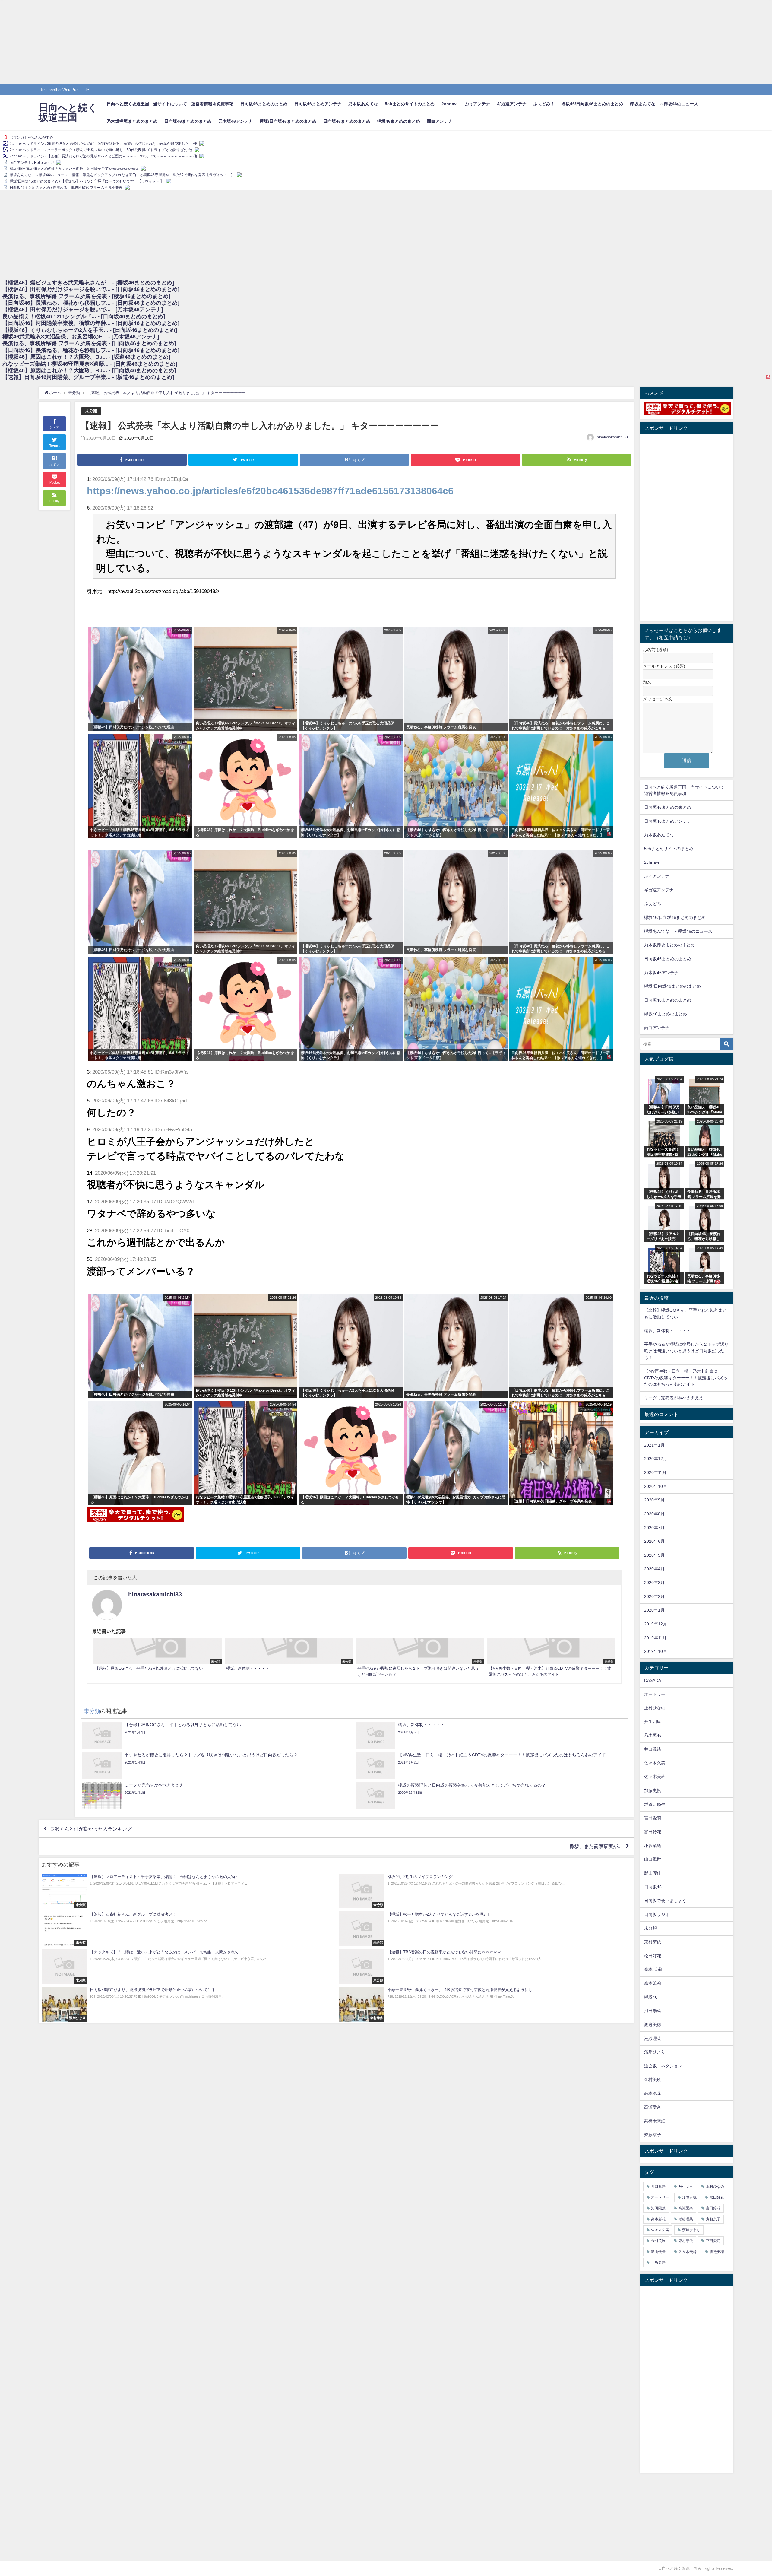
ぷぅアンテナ (477, 104)
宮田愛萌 (653, 1818)
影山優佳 (653, 1873)
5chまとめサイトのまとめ (410, 104)
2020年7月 (654, 1528)
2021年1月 (654, 1445)
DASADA (653, 1680)
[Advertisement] (181, 42)
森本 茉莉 (653, 1969)
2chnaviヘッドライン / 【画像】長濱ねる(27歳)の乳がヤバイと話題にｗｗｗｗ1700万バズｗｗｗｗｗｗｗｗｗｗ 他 (103, 156)
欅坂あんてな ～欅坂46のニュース (664, 104)
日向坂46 (653, 1887)
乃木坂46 (653, 1735)
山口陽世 (653, 1859)
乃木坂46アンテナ (236, 121)
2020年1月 (654, 1610)
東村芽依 (653, 1942)
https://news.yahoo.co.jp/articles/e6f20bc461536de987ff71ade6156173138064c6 (270, 491)
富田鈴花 (653, 1832)
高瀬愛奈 (653, 2107)
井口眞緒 (653, 1749)
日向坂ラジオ (657, 1914)
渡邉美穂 (653, 2025)
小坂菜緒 (653, 1846)
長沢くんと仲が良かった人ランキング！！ (96, 1829)
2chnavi (450, 104)
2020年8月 (654, 1514)
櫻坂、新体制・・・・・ (667, 1331)
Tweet (55, 446)
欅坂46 (651, 1997)
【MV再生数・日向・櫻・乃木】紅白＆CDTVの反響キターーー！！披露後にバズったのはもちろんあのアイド (686, 1378)
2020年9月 (654, 1500)
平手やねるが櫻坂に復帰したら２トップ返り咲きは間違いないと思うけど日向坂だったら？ (686, 1351)
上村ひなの (655, 1708)
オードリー (655, 1694)
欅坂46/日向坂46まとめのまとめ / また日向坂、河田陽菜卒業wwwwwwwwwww (74, 169)
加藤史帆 (653, 1790)
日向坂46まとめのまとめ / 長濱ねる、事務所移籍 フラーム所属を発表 (66, 188)
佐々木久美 (655, 1763)
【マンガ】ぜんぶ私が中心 (31, 138)
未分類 (91, 411)
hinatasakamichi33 (612, 437)
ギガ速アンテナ (512, 104)
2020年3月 (654, 1583)
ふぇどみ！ (544, 104)
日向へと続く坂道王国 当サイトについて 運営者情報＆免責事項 (170, 104)
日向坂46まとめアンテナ (318, 104)
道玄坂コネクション (663, 2066)
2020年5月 (654, 1555)
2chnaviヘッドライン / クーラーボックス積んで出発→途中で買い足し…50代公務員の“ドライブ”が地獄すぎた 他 (101, 150)
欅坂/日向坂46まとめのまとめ (288, 121)
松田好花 (653, 1956)
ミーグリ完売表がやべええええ (674, 1398)
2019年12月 (656, 1624)
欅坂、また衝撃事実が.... (596, 1846)
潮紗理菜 (653, 2038)
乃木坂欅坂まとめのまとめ (132, 121)
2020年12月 (656, 1459)
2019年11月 (655, 1638)
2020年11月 (655, 1472)
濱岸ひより (655, 2052)
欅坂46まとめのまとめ (399, 121)
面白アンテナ (440, 121)
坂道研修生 (655, 1804)
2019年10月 (656, 1651)
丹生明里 (653, 1722)
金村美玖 (653, 2079)
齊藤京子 (653, 2135)
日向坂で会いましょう (665, 1901)
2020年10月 (656, 1486)
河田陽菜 (653, 2011)
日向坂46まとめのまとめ (264, 104)
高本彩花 (653, 2093)
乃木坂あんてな (363, 104)
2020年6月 (654, 1541)
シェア (54, 427)
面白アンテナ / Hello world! (32, 163)
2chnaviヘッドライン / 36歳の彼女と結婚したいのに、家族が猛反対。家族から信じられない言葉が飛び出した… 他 (103, 144)
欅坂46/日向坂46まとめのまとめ (592, 104)
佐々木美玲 (655, 1777)
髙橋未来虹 (655, 2121)
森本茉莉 (653, 1983)
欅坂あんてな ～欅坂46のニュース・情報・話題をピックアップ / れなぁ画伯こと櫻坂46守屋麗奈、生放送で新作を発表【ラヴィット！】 (122, 175)
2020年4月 (654, 1569)
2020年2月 (654, 1596)
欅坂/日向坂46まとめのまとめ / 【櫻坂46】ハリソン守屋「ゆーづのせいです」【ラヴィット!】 (87, 181)
